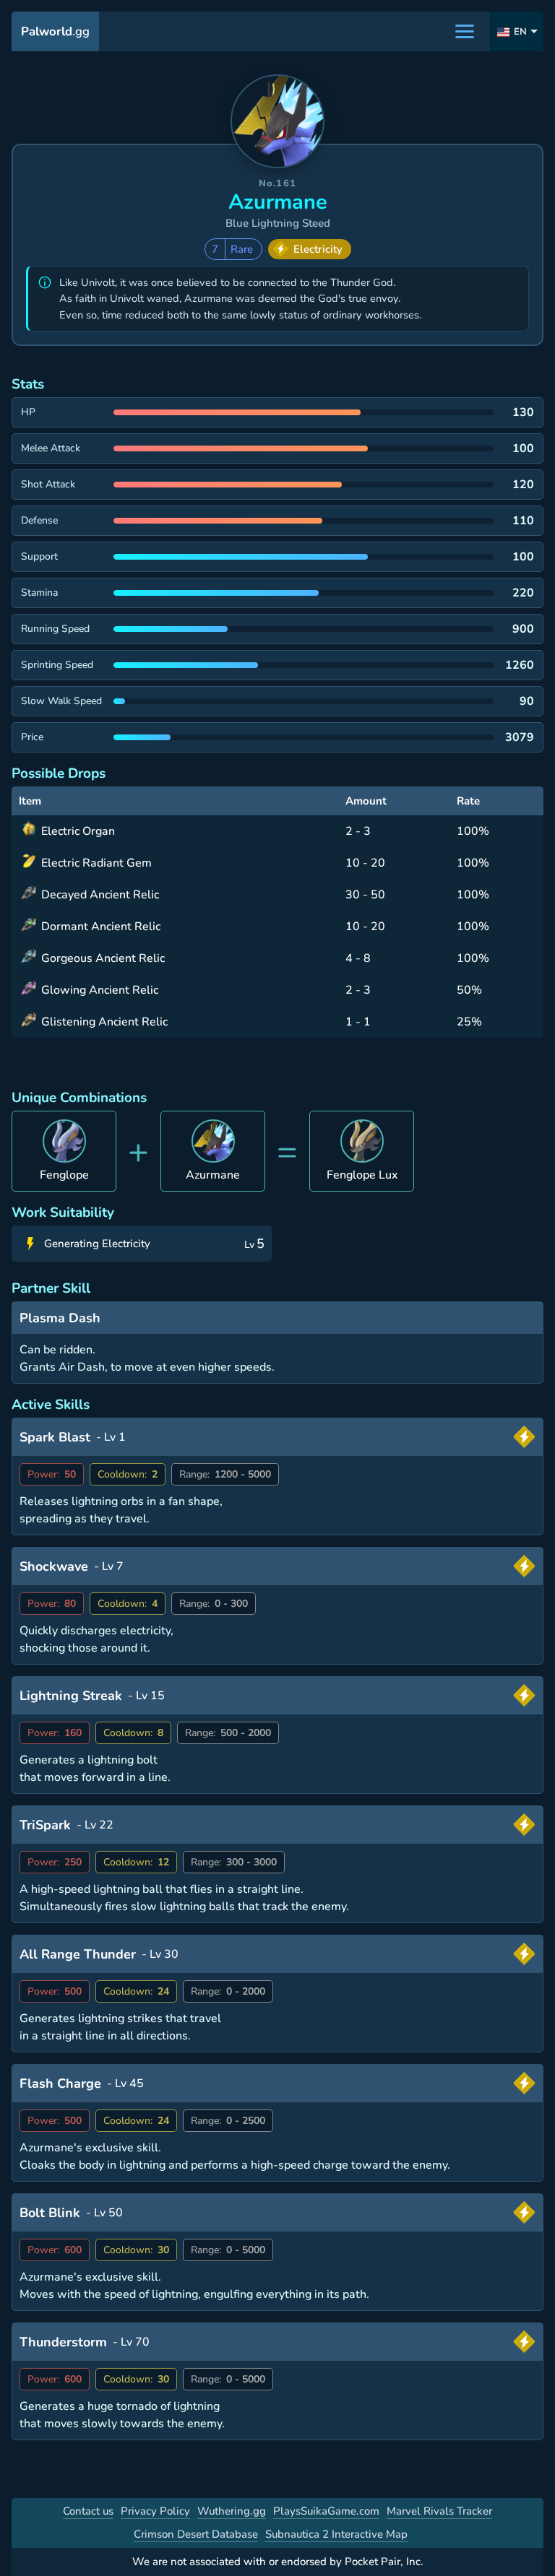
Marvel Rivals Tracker (439, 2511)
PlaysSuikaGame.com (326, 2511)
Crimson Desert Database (196, 2534)
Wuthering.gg (232, 2511)
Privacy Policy (155, 2511)
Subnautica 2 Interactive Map (336, 2534)
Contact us (88, 2511)
